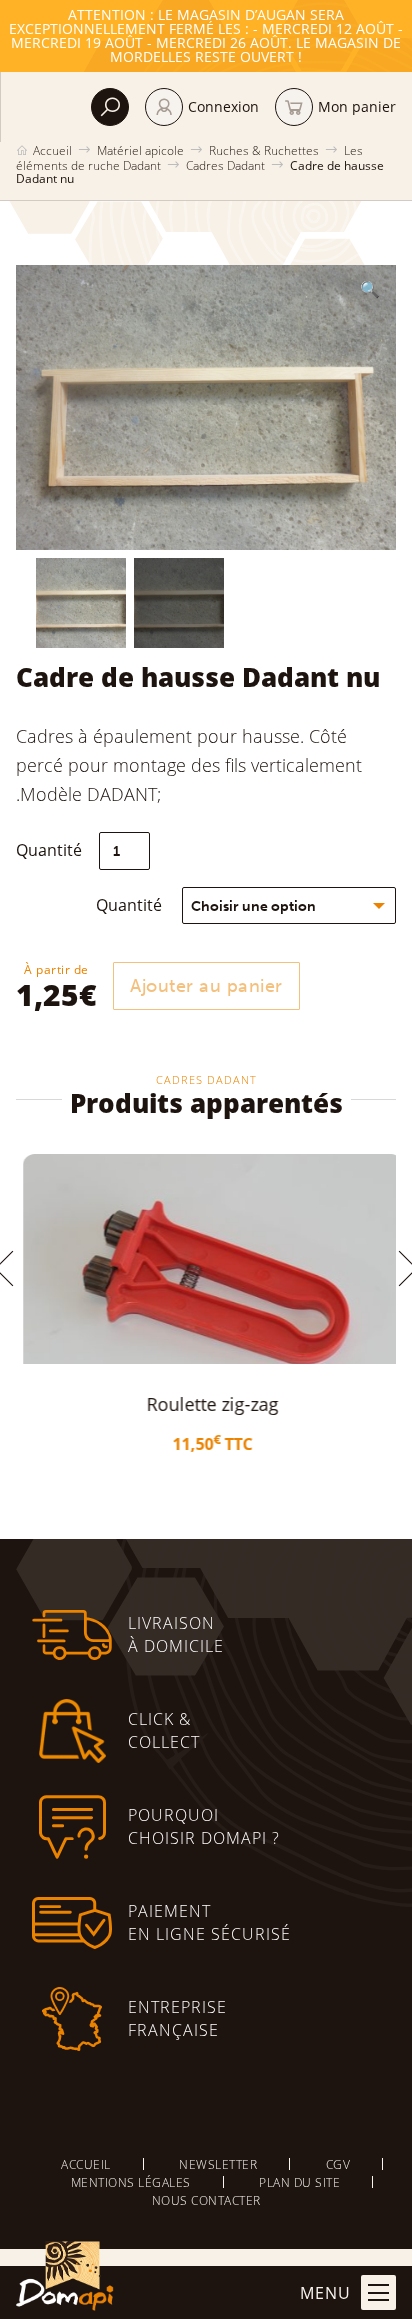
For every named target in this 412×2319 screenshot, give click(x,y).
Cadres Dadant (225, 165)
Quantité (129, 904)
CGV (338, 2164)
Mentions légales (131, 2182)
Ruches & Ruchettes (264, 150)
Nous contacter (206, 2200)
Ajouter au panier (206, 986)
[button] (370, 289)
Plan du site (299, 2182)
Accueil (52, 150)
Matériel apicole (140, 150)
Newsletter (218, 2164)
